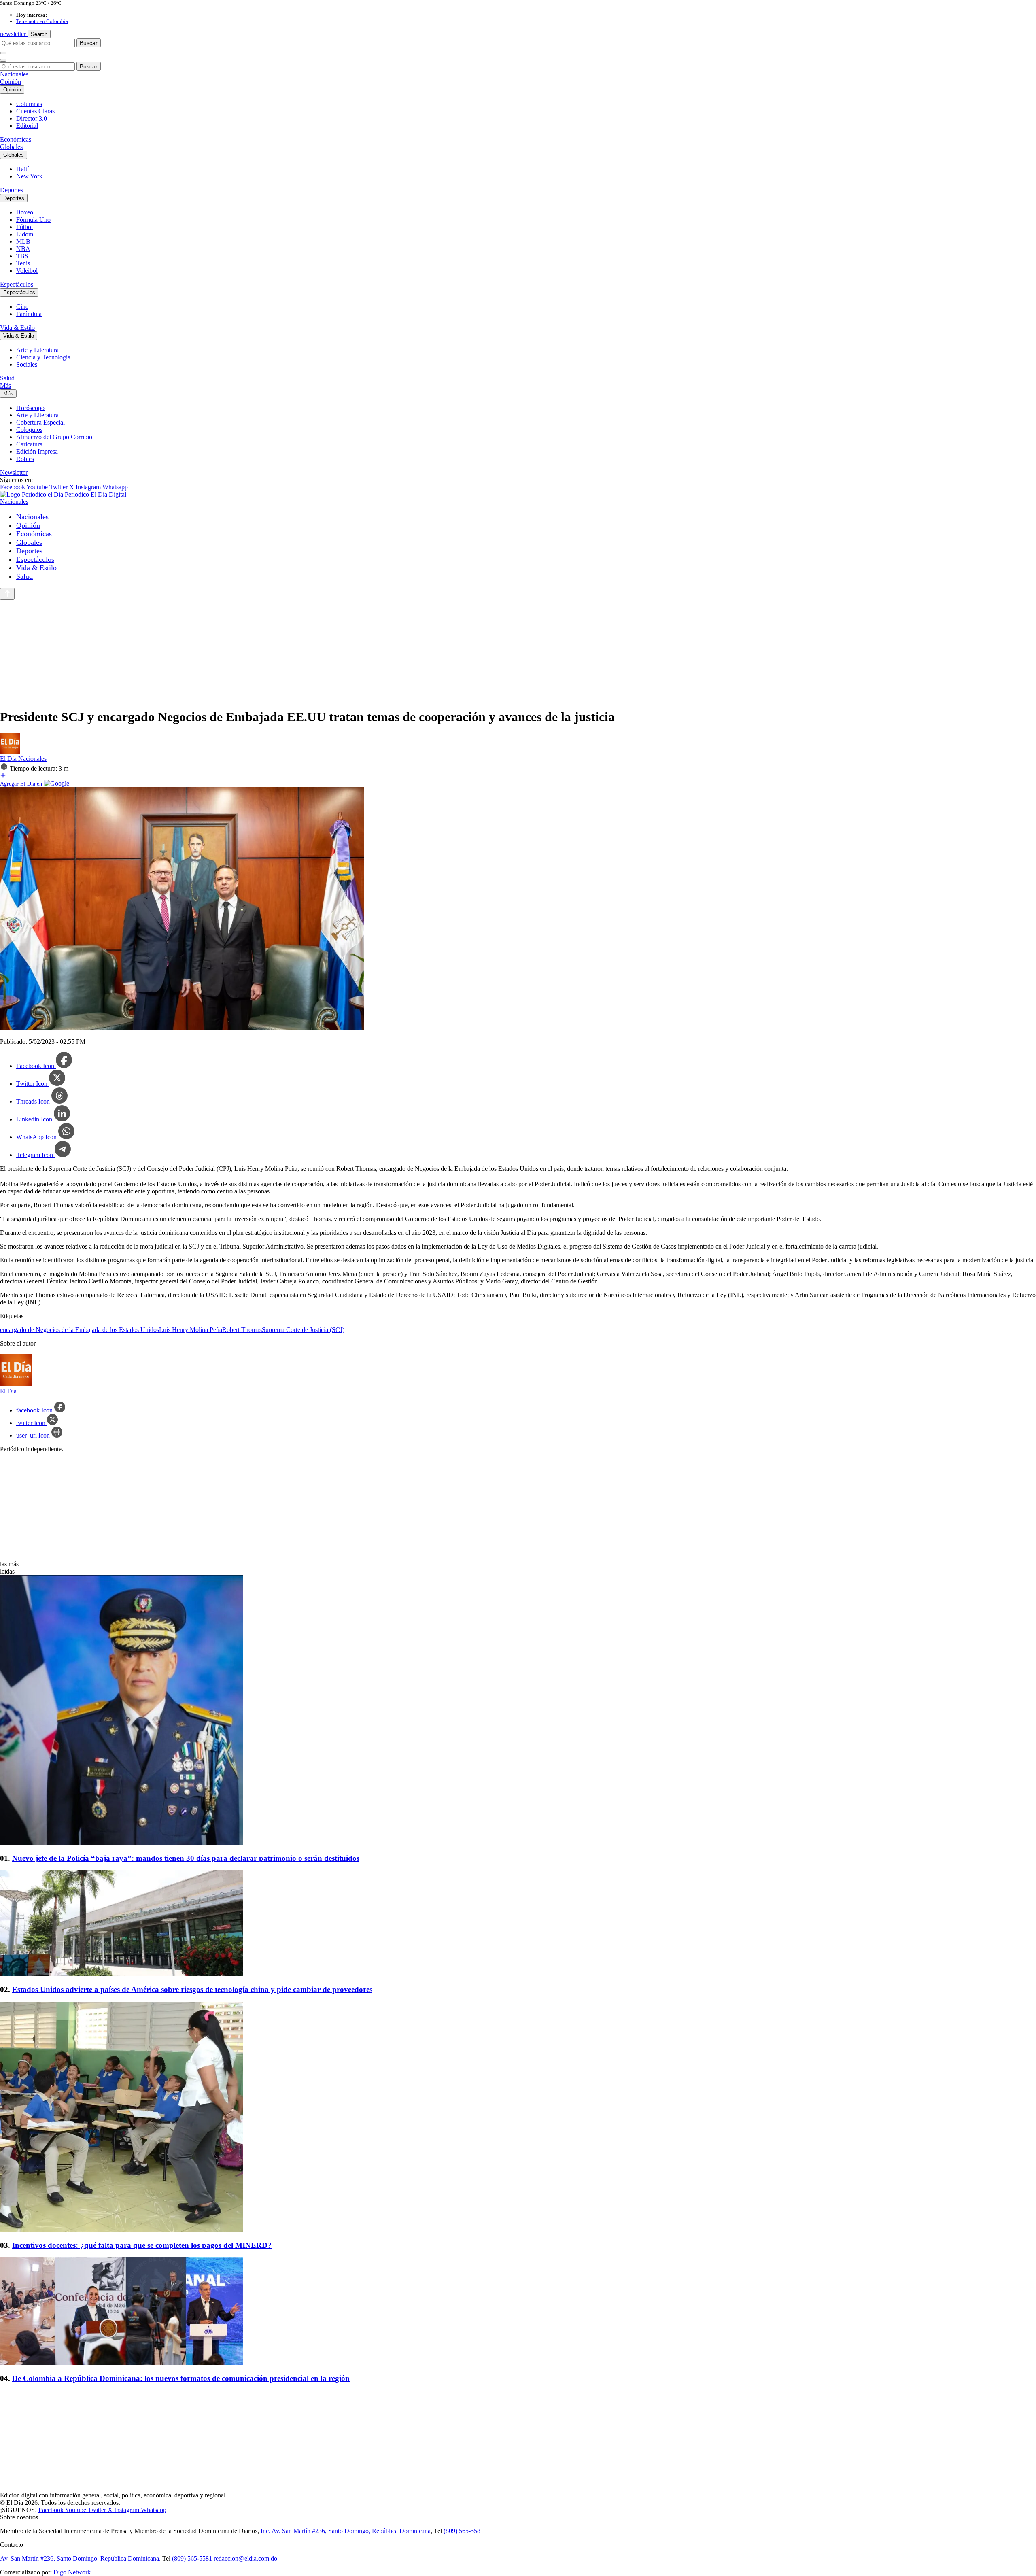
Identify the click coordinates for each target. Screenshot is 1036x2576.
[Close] (3, 60)
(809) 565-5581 (464, 2531)
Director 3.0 (32, 118)
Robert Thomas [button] (242, 1330)
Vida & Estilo (17, 328)
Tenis (23, 263)
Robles (25, 459)
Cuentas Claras (35, 111)
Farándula (29, 314)
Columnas (29, 104)
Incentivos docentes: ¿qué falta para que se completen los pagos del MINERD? (142, 2245)
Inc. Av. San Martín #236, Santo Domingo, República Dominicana (346, 2531)
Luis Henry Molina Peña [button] (191, 1330)
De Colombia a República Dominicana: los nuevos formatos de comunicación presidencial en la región (181, 2378)
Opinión (11, 82)
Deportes (12, 190)
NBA (23, 249)
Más (5, 385)
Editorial (27, 126)
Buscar (89, 43)
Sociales (27, 364)
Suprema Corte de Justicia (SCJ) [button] (303, 1330)
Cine (22, 307)
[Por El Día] (10, 751)
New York (29, 176)
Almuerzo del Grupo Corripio (54, 437)
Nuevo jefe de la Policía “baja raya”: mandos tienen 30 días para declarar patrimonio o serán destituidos (186, 1858)
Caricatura (29, 444)
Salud (7, 378)
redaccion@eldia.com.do (245, 2558)
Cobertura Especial (40, 422)
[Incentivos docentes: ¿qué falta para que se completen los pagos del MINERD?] (518, 2118)
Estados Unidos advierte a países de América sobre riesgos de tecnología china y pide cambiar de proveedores (192, 1989)
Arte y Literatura (37, 350)
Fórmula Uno (33, 220)
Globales (11, 147)
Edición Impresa (37, 451)
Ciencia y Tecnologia (43, 357)
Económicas (16, 139)
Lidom (25, 234)
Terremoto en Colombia (42, 21)
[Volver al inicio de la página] (7, 594)
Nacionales (14, 74)
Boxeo (25, 212)
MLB (23, 241)
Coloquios (29, 430)
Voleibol (27, 271)
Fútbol (24, 227)
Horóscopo (30, 408)
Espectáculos (17, 284)
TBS (22, 256)
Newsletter (14, 473)
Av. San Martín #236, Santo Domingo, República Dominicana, (80, 2558)
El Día (9, 759)
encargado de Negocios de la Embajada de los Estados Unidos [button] (80, 1330)
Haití (22, 169)
